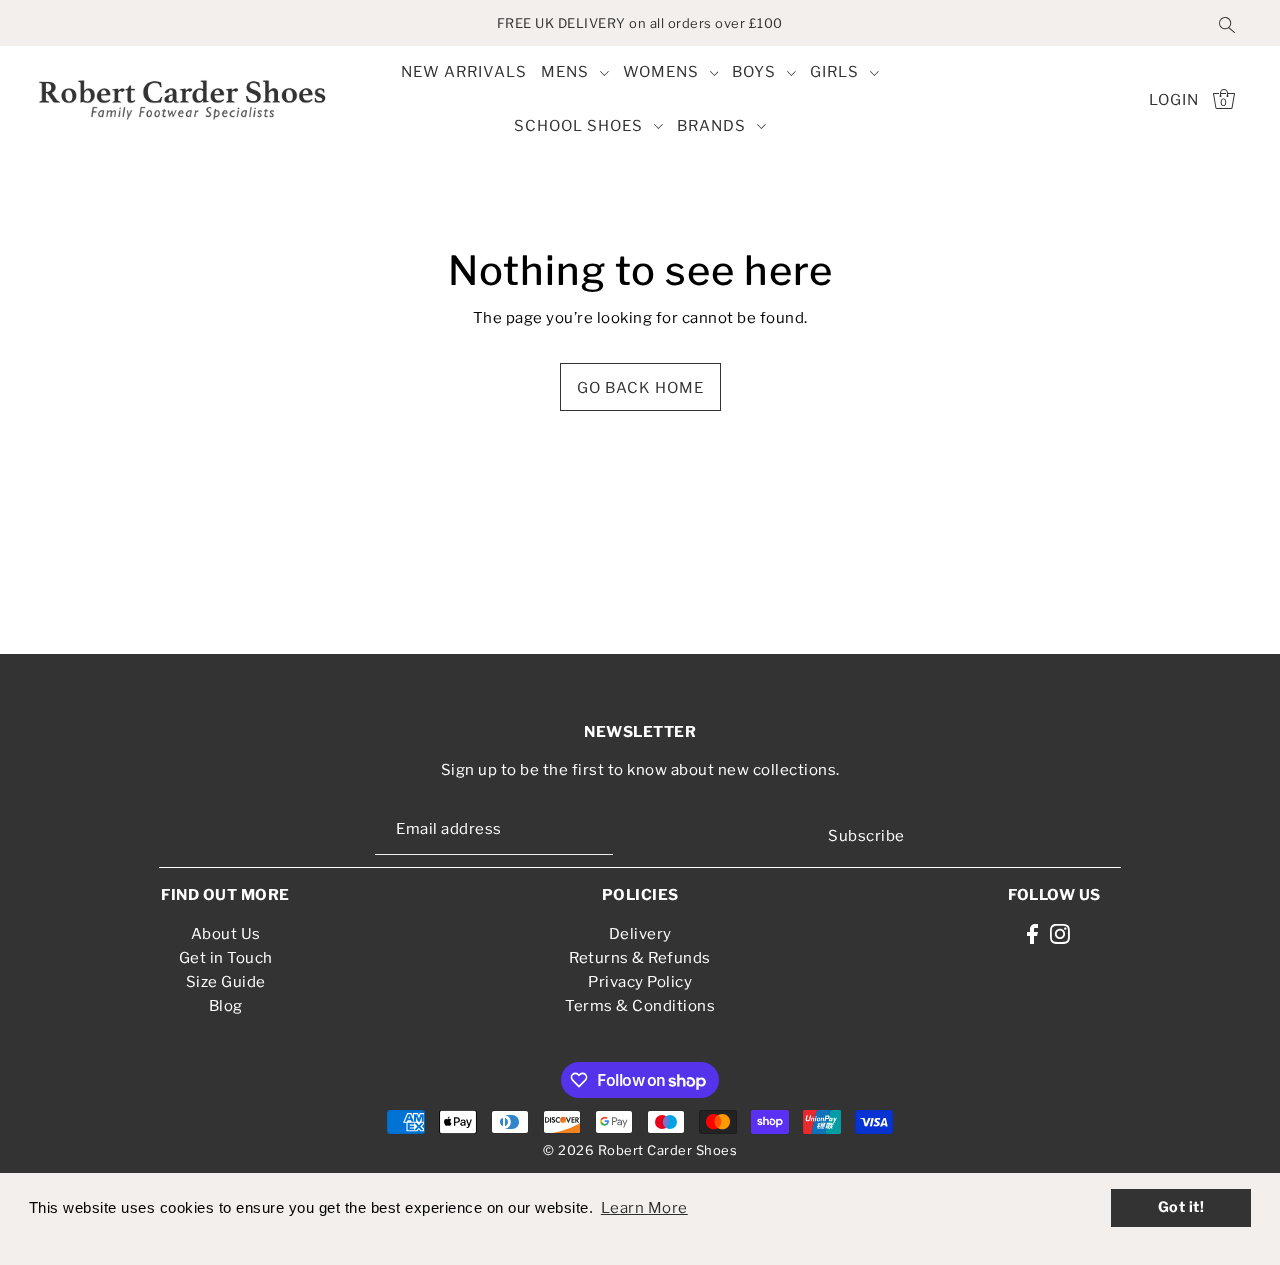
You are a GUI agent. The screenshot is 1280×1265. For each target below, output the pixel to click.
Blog (226, 1006)
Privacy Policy (640, 982)
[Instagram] (1060, 933)
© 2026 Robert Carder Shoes (640, 1150)
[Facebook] (1032, 933)
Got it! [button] (1181, 1207)
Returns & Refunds (640, 958)
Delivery (640, 934)
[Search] (1227, 23)
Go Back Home (640, 388)
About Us (226, 934)
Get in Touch (226, 958)
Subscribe (866, 836)
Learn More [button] (644, 1208)
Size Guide (226, 982)
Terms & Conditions (640, 1006)
